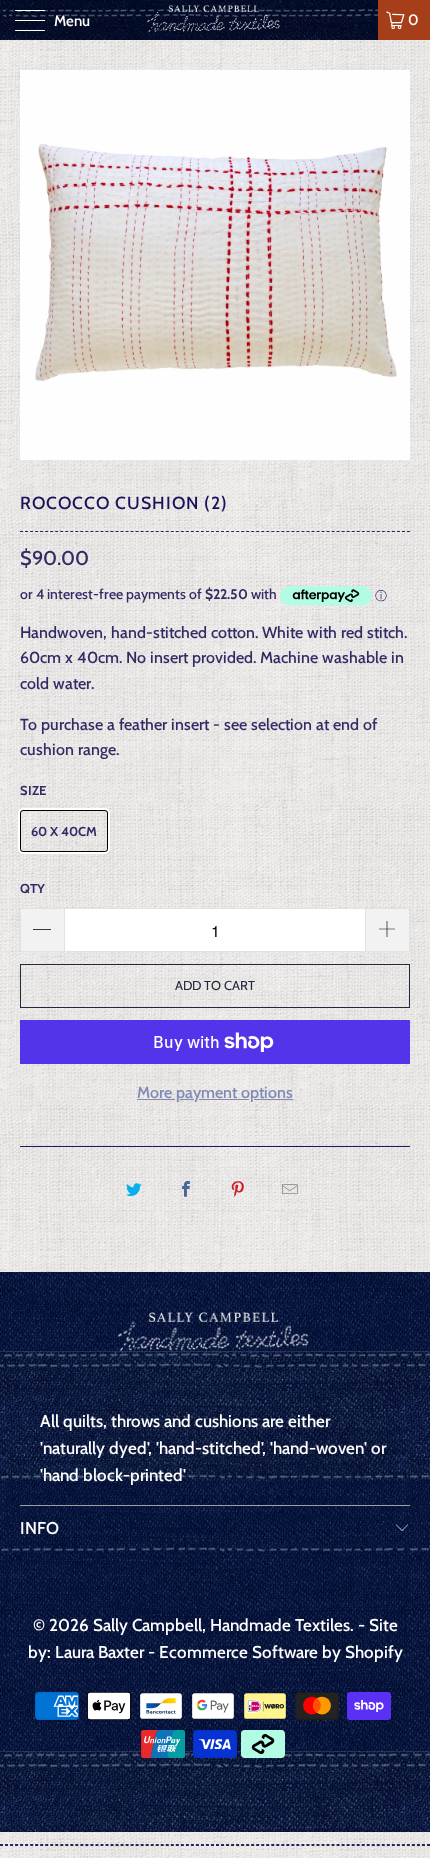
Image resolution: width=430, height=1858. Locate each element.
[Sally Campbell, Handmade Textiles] (215, 20)
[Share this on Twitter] (133, 1190)
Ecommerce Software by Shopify (281, 1652)
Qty (32, 888)
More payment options (215, 1092)
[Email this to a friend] (290, 1190)
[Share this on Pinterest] (238, 1190)
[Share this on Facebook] (185, 1190)
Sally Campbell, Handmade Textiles (221, 1625)
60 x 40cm (64, 831)
